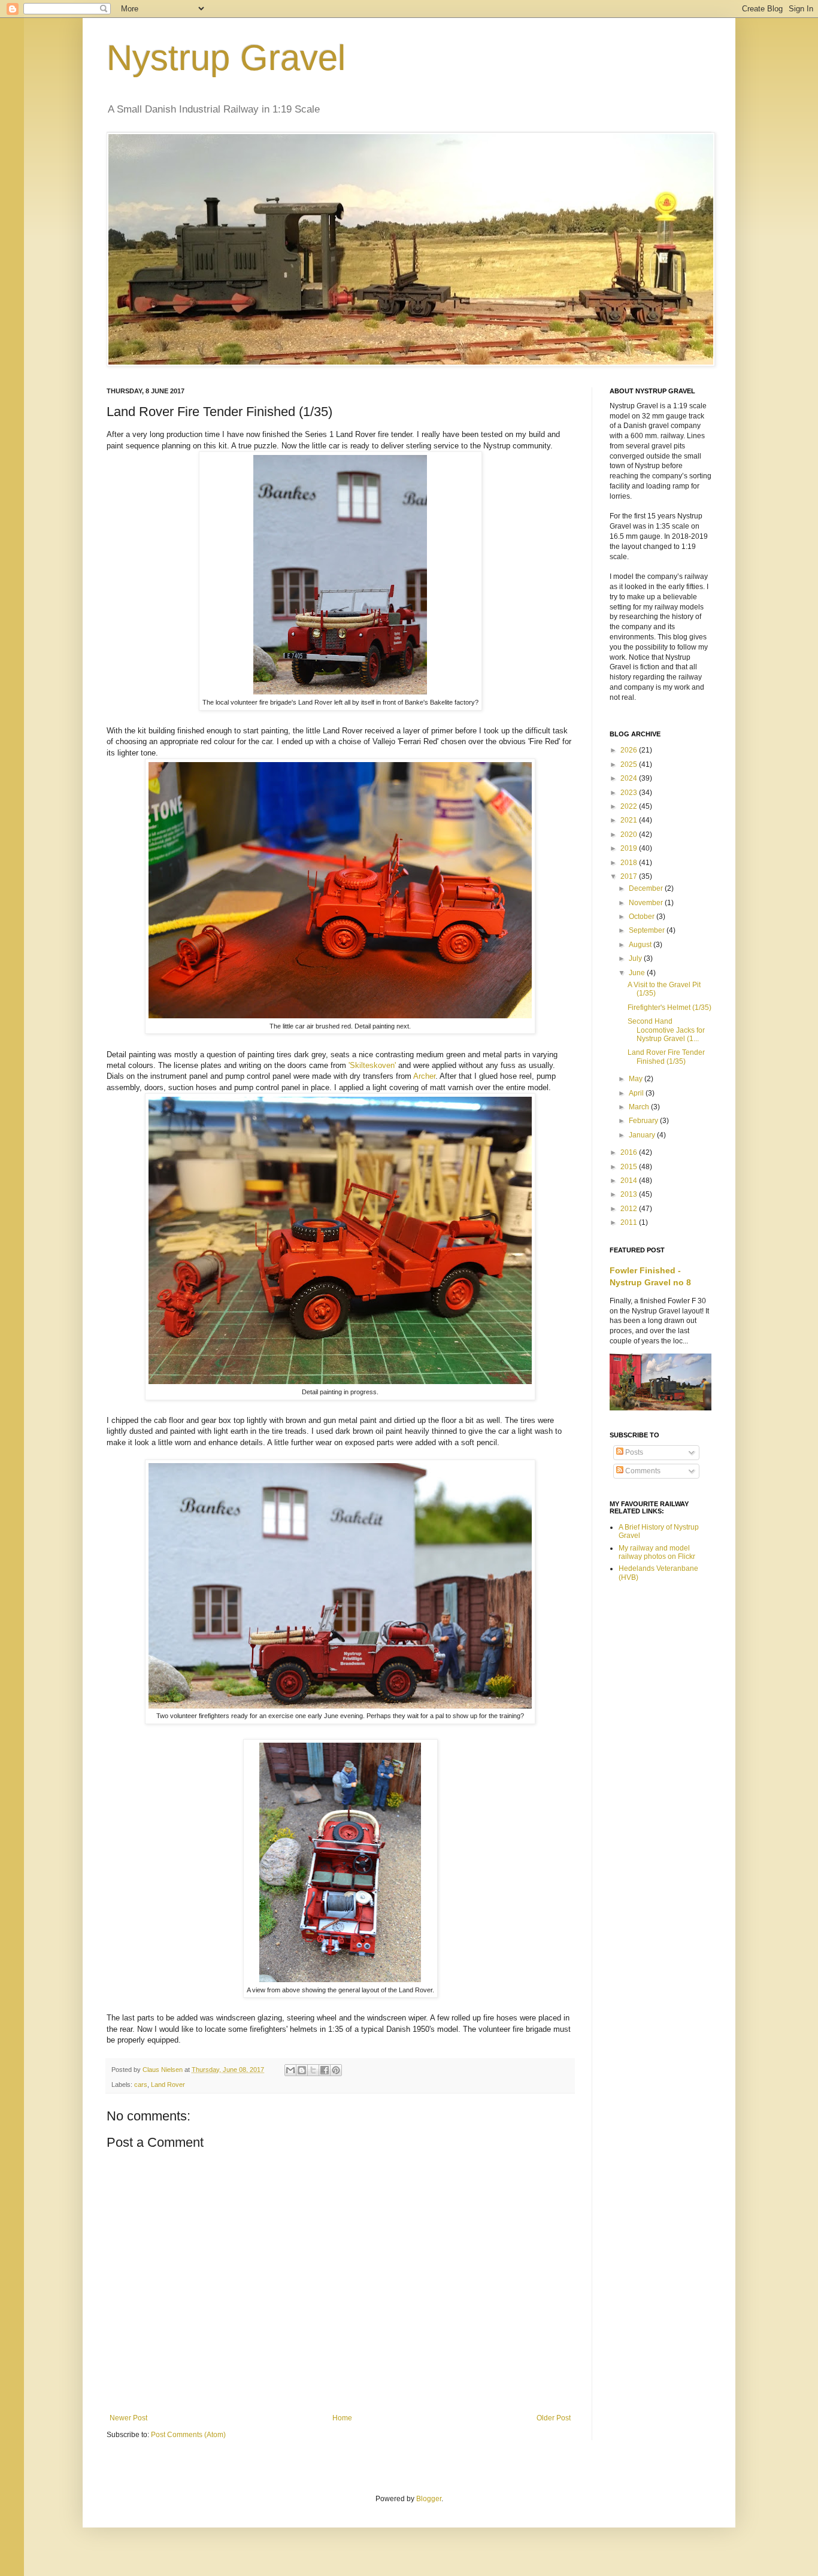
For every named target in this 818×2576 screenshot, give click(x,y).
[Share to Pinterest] (336, 2070)
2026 (630, 750)
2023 (630, 793)
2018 (630, 863)
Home (342, 2418)
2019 (630, 848)
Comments (642, 1471)
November (647, 903)
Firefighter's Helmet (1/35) (669, 1008)
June (638, 973)
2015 (630, 1167)
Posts (633, 1452)
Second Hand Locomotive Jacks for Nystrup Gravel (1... (666, 1030)
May (637, 1079)
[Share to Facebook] (325, 2070)
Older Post (554, 2418)
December (647, 888)
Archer (424, 1076)
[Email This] (290, 2070)
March (640, 1107)
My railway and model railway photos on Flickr (657, 1552)
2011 (630, 1222)
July (636, 958)
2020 (630, 835)
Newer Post (128, 2418)
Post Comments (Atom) (188, 2435)
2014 (630, 1181)
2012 (630, 1209)
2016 (630, 1152)
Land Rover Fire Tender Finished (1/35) (666, 1057)
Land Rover (168, 2085)
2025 (630, 764)
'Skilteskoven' (372, 1065)
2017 (630, 876)
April (637, 1093)
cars (141, 2085)
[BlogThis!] (302, 2070)
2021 (630, 820)
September (648, 930)
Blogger (429, 2499)
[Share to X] (313, 2070)
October (643, 917)
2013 (630, 1194)
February (644, 1121)
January (643, 1135)
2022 (630, 806)
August (641, 945)
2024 (630, 778)
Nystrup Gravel (226, 58)
